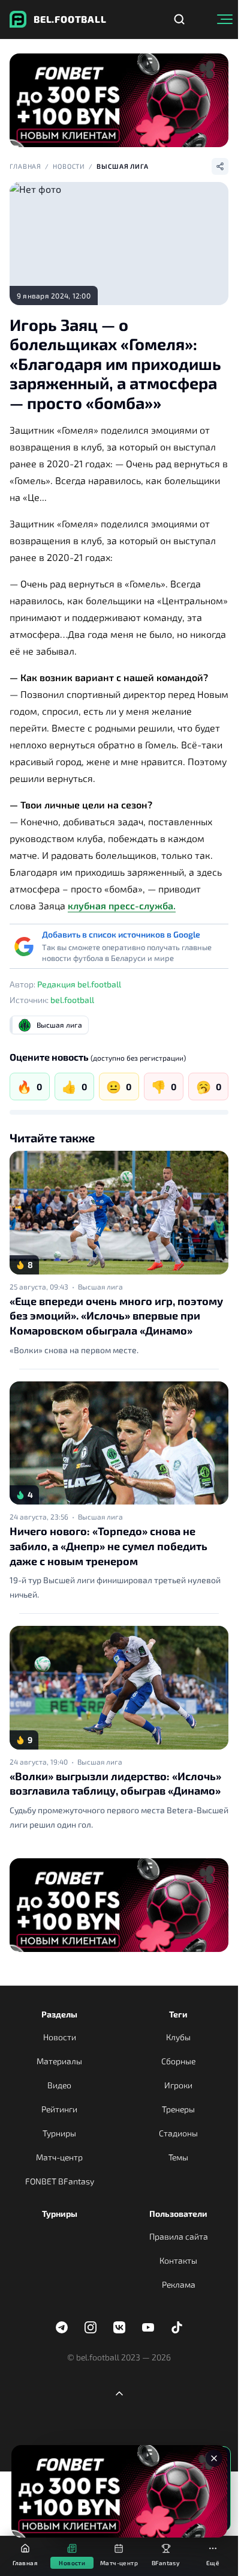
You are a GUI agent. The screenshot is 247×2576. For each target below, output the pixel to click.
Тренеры (178, 2109)
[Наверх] (119, 2393)
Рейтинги (59, 2109)
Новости (69, 166)
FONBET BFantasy (60, 2181)
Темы (178, 2157)
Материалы (59, 2061)
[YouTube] (148, 2327)
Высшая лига (123, 166)
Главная (25, 166)
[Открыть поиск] (179, 19)
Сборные (178, 2061)
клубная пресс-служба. (122, 905)
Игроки (178, 2085)
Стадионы (178, 2133)
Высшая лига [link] (100, 1286)
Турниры (59, 2133)
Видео (59, 2085)
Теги (178, 2014)
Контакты (178, 2260)
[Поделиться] (220, 166)
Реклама (179, 2284)
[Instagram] (91, 2327)
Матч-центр (59, 2157)
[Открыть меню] (225, 19)
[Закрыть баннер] (214, 2458)
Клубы (178, 2037)
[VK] (119, 2327)
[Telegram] (62, 2327)
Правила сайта (179, 2236)
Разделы (59, 2014)
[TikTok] (177, 2327)
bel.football (72, 1000)
